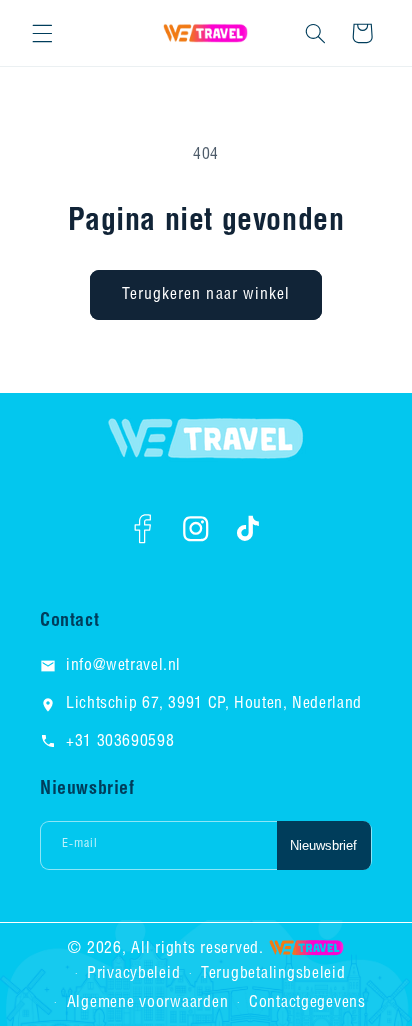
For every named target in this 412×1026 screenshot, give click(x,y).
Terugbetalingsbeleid (273, 973)
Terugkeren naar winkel (206, 294)
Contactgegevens (307, 1002)
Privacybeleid (134, 973)
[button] (42, 33)
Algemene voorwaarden (148, 1002)
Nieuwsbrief (323, 845)
